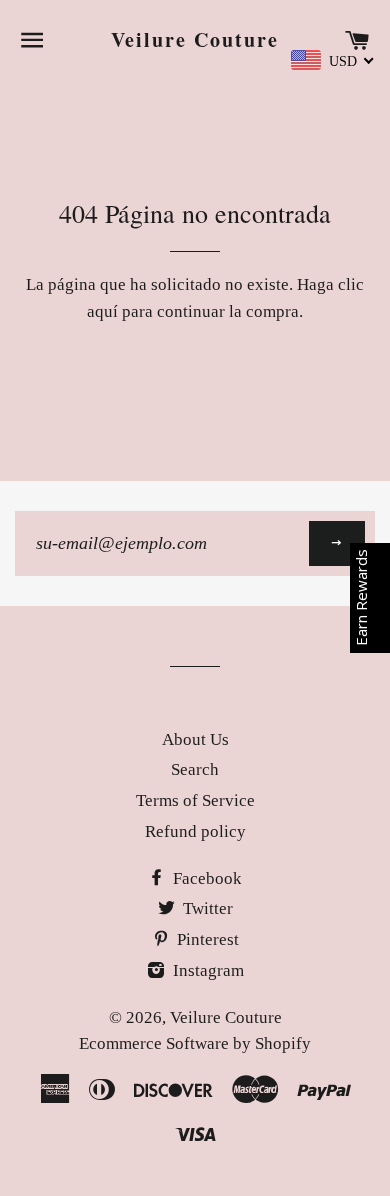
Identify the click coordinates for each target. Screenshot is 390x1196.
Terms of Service (195, 800)
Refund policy (195, 831)
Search (195, 769)
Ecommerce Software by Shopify (195, 1043)
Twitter (206, 908)
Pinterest (206, 939)
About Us (195, 739)
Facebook (205, 878)
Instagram (206, 970)
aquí (102, 311)
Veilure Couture (195, 40)
